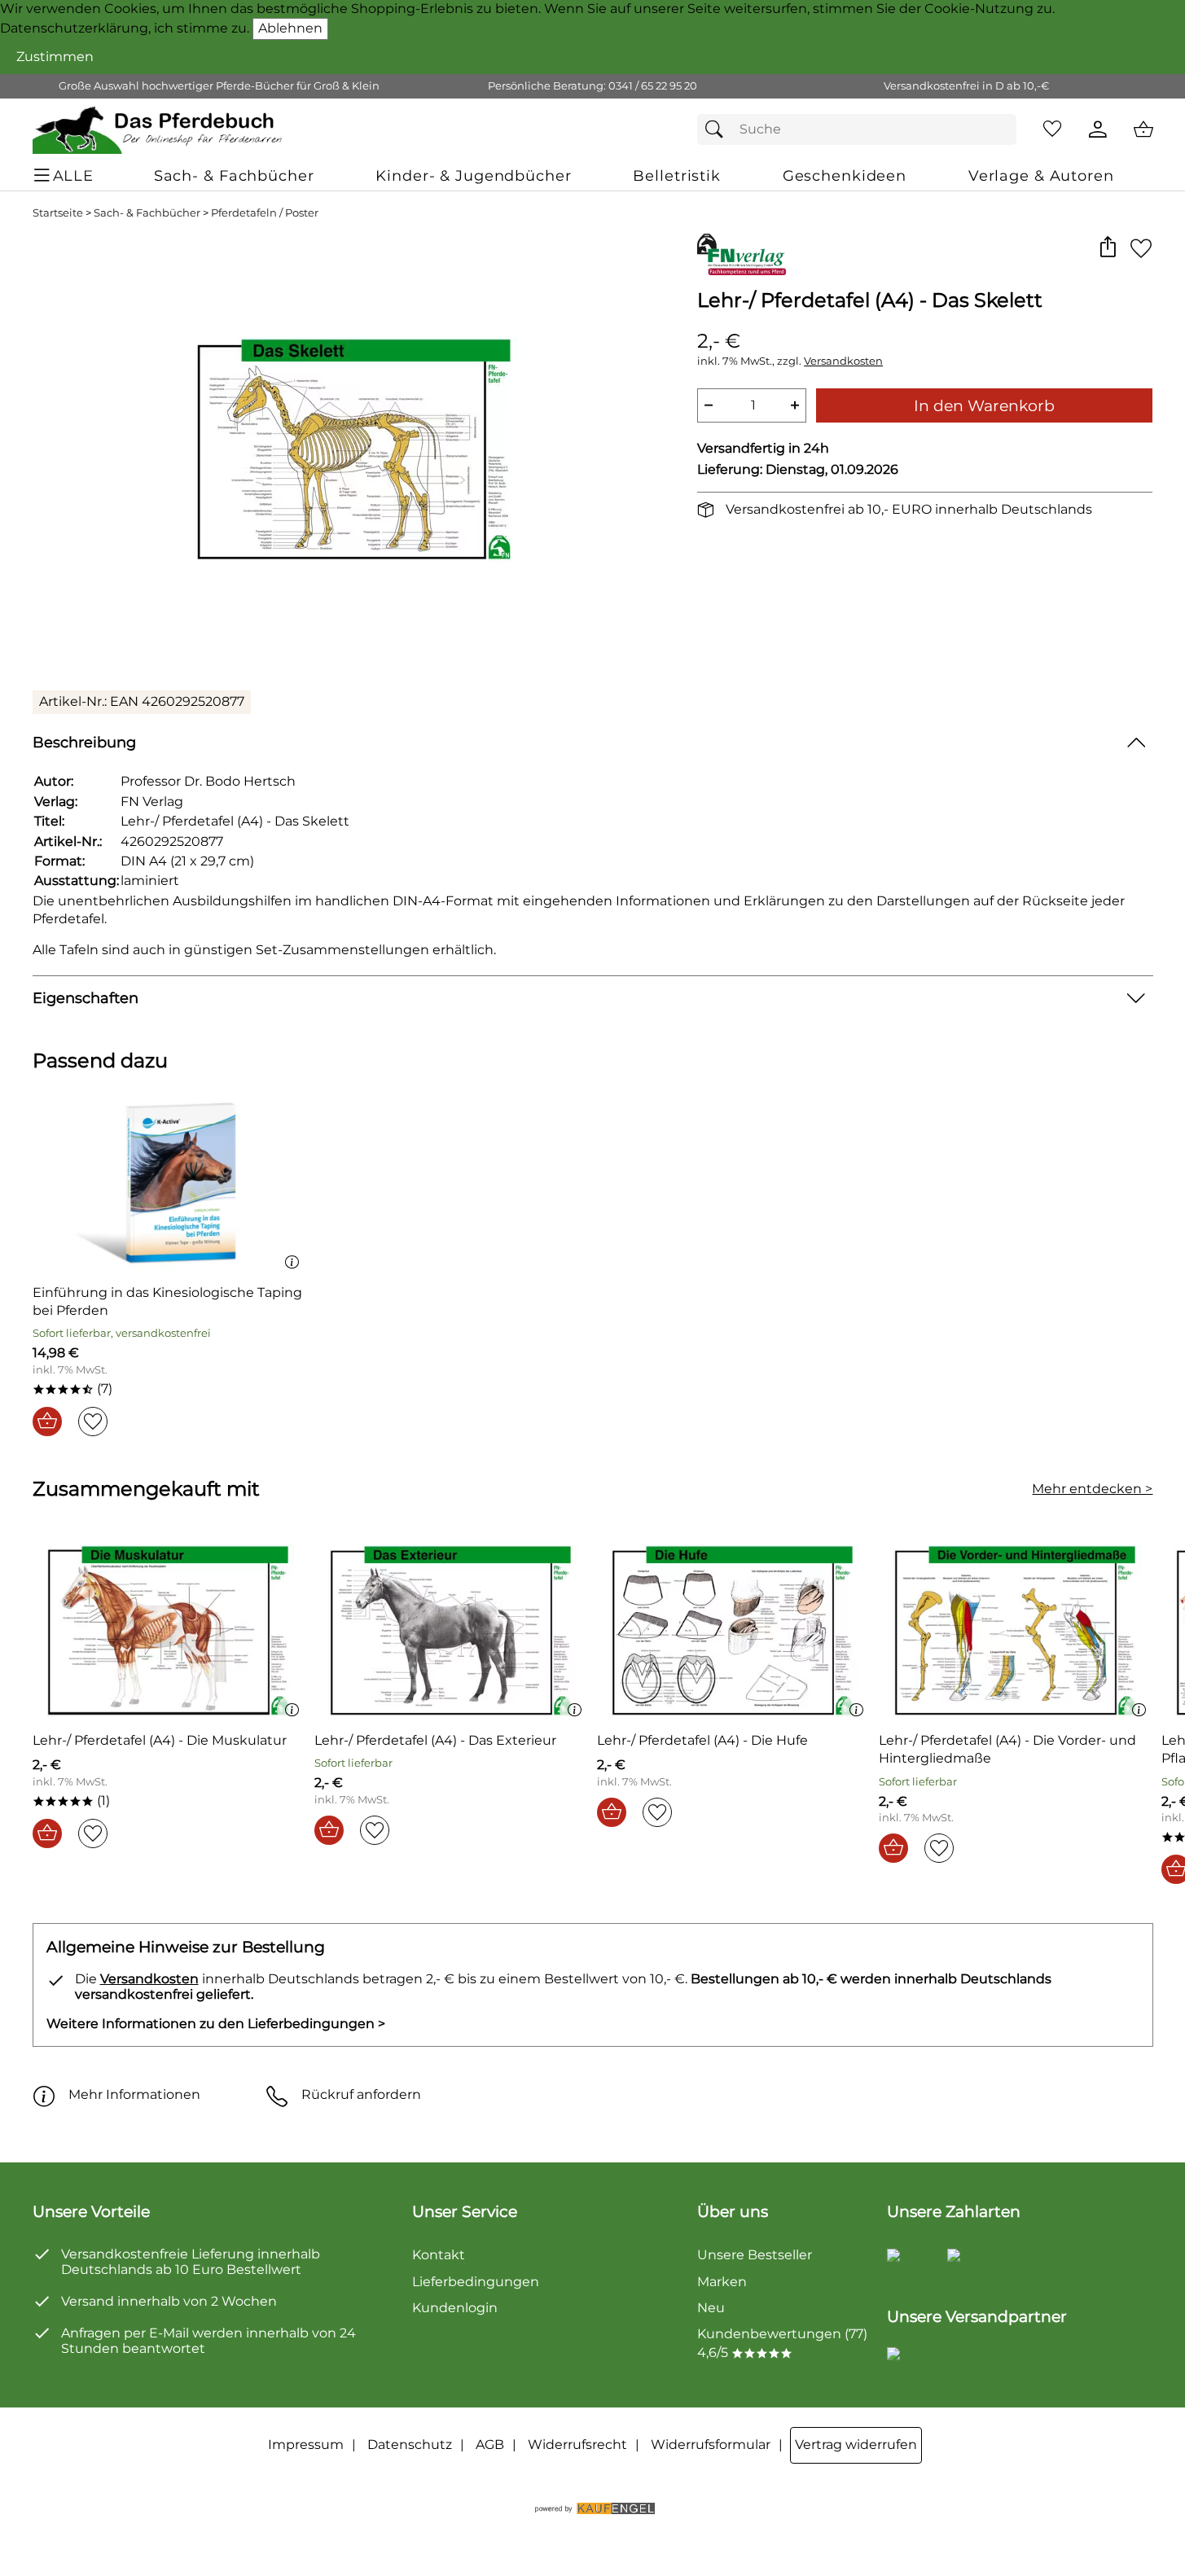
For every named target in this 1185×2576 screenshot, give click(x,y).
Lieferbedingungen (476, 2282)
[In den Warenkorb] (47, 1422)
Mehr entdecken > (1092, 1489)
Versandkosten (843, 361)
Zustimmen (55, 57)
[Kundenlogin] (1098, 129)
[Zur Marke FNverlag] (742, 254)
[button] (1108, 248)
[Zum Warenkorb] (1143, 129)
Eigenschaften (86, 998)
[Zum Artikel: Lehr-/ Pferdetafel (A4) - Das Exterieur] (452, 1630)
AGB (490, 2445)
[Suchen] (718, 129)
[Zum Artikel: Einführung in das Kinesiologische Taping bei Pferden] (170, 1182)
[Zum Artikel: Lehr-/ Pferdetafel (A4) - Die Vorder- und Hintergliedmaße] (1016, 1630)
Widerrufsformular (711, 2445)
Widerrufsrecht (577, 2445)
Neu (711, 2308)
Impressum (306, 2445)
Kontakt (439, 2255)
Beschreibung (84, 742)
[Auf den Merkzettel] (1141, 248)
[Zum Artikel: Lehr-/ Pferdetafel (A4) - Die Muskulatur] (170, 1630)
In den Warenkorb (984, 405)
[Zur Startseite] (158, 129)
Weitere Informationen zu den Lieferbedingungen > (216, 2024)
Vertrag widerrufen (856, 2445)
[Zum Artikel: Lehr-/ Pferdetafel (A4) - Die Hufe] (734, 1630)
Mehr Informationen (134, 2094)
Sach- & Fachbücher (147, 213)
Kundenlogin (455, 2308)
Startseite (58, 213)
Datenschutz (410, 2445)
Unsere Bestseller (755, 2255)
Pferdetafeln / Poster (265, 213)
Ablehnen (290, 28)
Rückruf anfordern (361, 2094)
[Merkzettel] (1052, 129)
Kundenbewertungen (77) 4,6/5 (782, 2343)
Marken (722, 2282)
